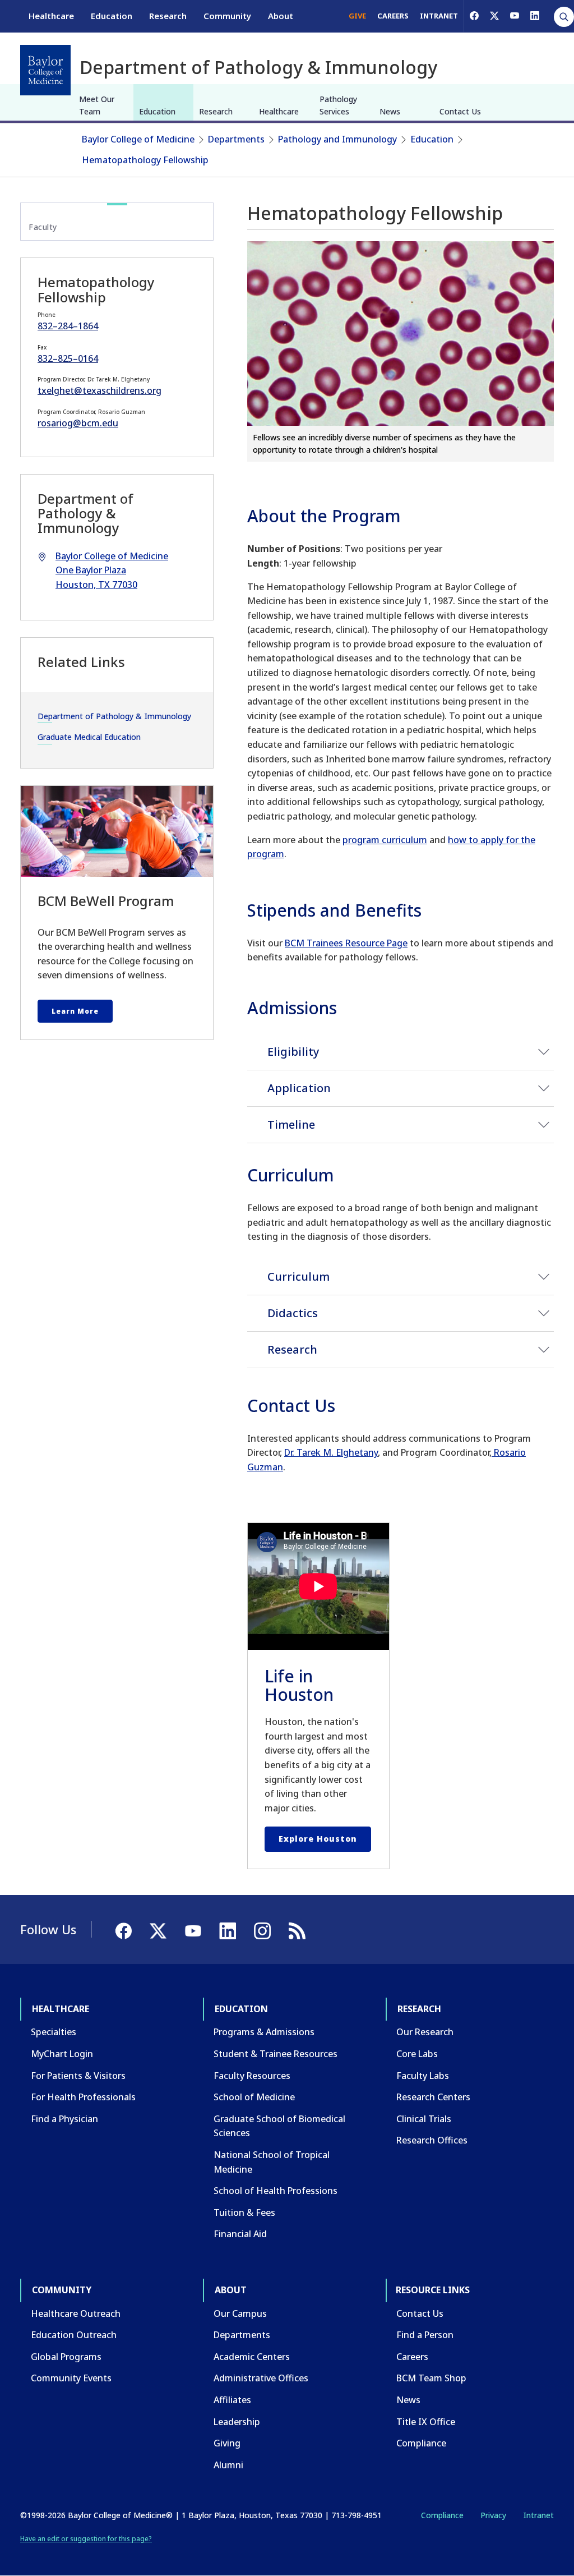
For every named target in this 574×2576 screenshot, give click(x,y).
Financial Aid (240, 2234)
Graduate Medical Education (89, 737)
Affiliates (232, 2400)
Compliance (421, 2443)
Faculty (43, 227)
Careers (412, 2357)
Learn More (75, 1011)
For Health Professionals (83, 2097)
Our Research (425, 2032)
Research (168, 16)
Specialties (54, 2032)
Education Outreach (74, 2335)
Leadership (237, 2422)
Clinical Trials (424, 2119)
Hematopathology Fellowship (145, 160)
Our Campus (240, 2313)
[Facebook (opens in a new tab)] (474, 16)
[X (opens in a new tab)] (494, 16)
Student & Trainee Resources (276, 2054)
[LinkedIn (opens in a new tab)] (535, 16)
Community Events (71, 2378)
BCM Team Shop (431, 2378)
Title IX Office (426, 2422)
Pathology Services (338, 105)
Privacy (493, 2515)
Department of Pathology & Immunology (114, 716)
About (281, 16)
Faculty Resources (252, 2076)
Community (227, 16)
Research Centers (433, 2097)
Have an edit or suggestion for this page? (86, 2539)
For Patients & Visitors (78, 2076)
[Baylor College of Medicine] (45, 70)
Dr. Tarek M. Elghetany (331, 1452)
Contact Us (460, 111)
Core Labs (417, 2054)
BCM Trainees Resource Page (346, 943)
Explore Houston (318, 1839)
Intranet (538, 2515)
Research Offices (432, 2140)
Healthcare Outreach (76, 2313)
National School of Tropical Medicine (272, 2162)
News (390, 111)
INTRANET (439, 16)
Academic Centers (252, 2357)
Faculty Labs (423, 2076)
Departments (236, 139)
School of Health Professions (276, 2191)
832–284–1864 (68, 326)
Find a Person (425, 2335)
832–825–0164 (68, 358)
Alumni (228, 2465)
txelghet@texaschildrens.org (99, 390)
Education (112, 16)
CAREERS (393, 16)
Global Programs (66, 2357)
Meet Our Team (97, 105)
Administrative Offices (261, 2378)
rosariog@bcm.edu (78, 423)
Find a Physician (64, 2119)
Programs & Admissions (264, 2032)
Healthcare (51, 16)
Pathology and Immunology (337, 139)
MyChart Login (62, 2054)
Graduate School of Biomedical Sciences (279, 2126)
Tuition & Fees (244, 2212)
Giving (227, 2443)
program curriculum (385, 840)
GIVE (357, 16)
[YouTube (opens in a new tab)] (515, 16)
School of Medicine (254, 2097)
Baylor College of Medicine (138, 139)
